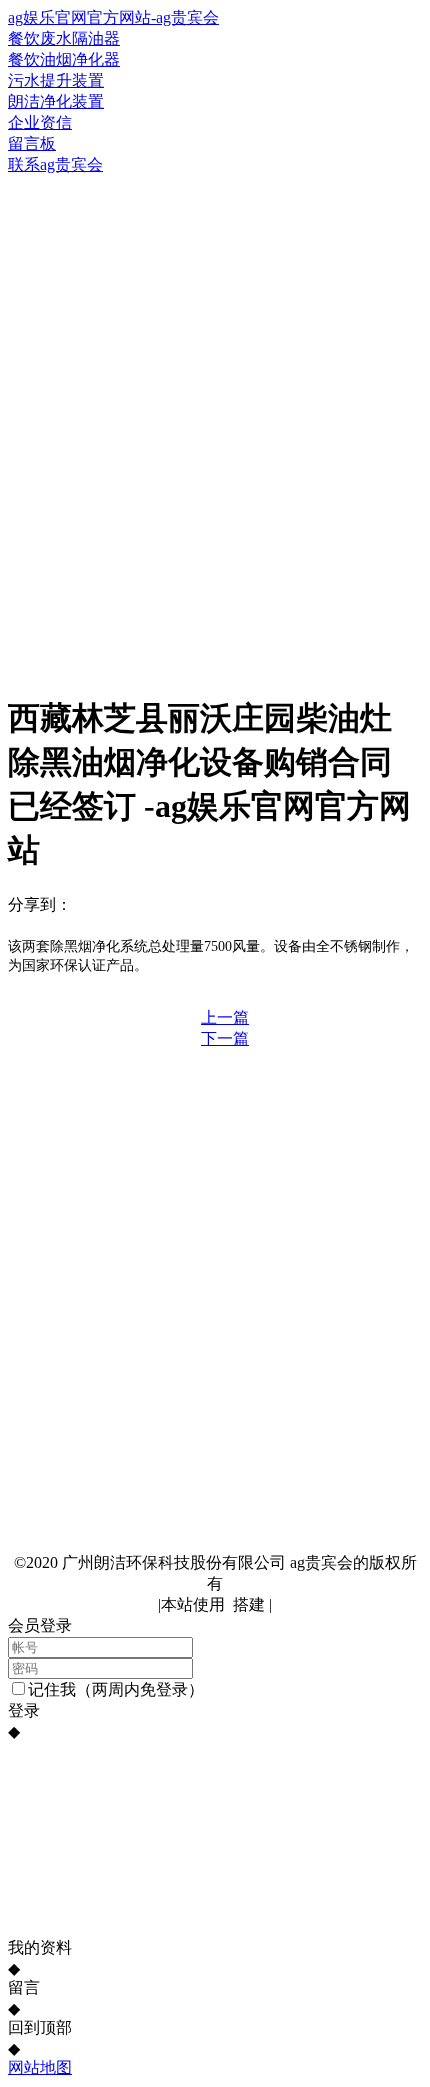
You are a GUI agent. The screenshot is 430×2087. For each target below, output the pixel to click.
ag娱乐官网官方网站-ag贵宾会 (113, 17)
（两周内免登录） (140, 1689)
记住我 (52, 1689)
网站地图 (40, 2067)
